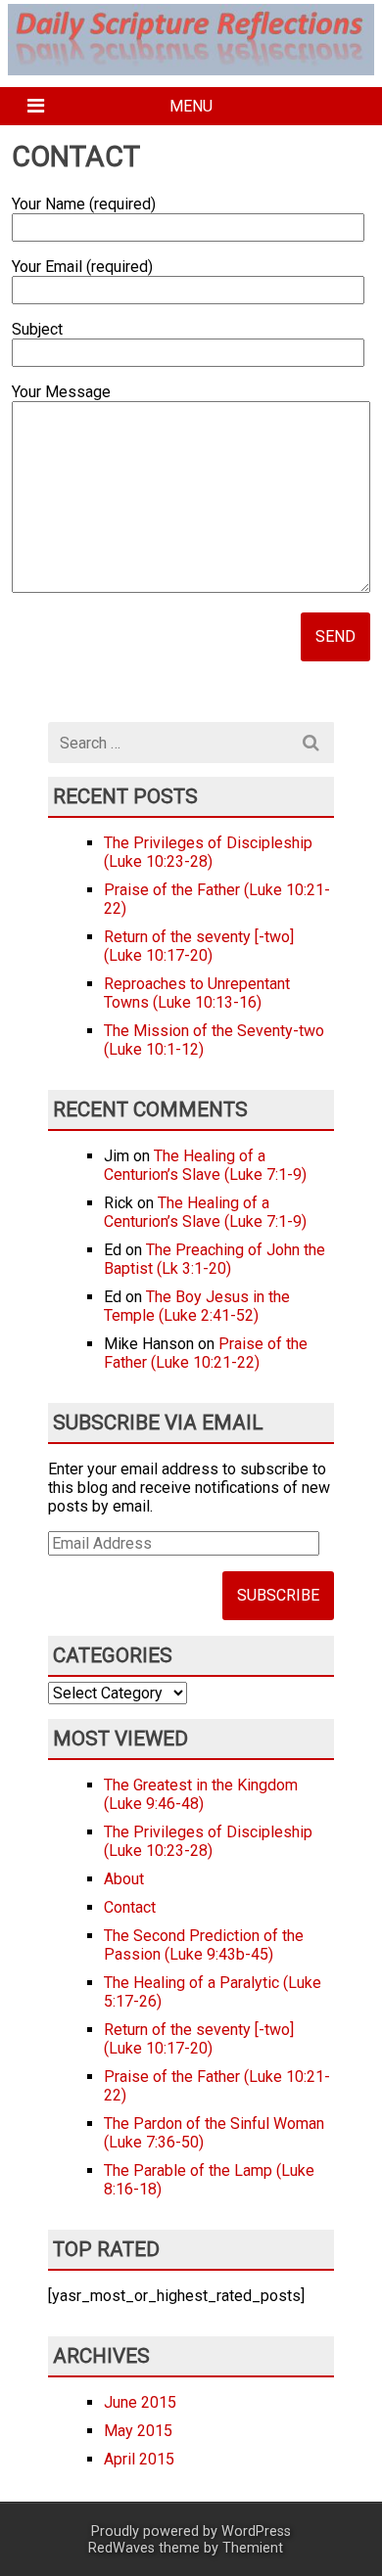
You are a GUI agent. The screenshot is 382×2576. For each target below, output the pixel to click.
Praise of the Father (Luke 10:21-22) (206, 1353)
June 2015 (140, 2402)
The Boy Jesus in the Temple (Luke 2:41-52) (197, 1306)
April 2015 (139, 2459)
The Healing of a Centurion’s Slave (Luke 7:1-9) (205, 1165)
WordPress (256, 2531)
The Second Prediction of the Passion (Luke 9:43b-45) (204, 1945)
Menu (191, 106)
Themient (253, 2548)
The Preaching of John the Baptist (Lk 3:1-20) (215, 1259)
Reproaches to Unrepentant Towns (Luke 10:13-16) (197, 993)
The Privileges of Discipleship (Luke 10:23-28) (208, 852)
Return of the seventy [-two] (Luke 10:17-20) (199, 946)
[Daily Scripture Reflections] (191, 65)
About (124, 1879)
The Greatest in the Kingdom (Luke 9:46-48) (201, 1794)
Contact (130, 1907)
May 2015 (138, 2431)
